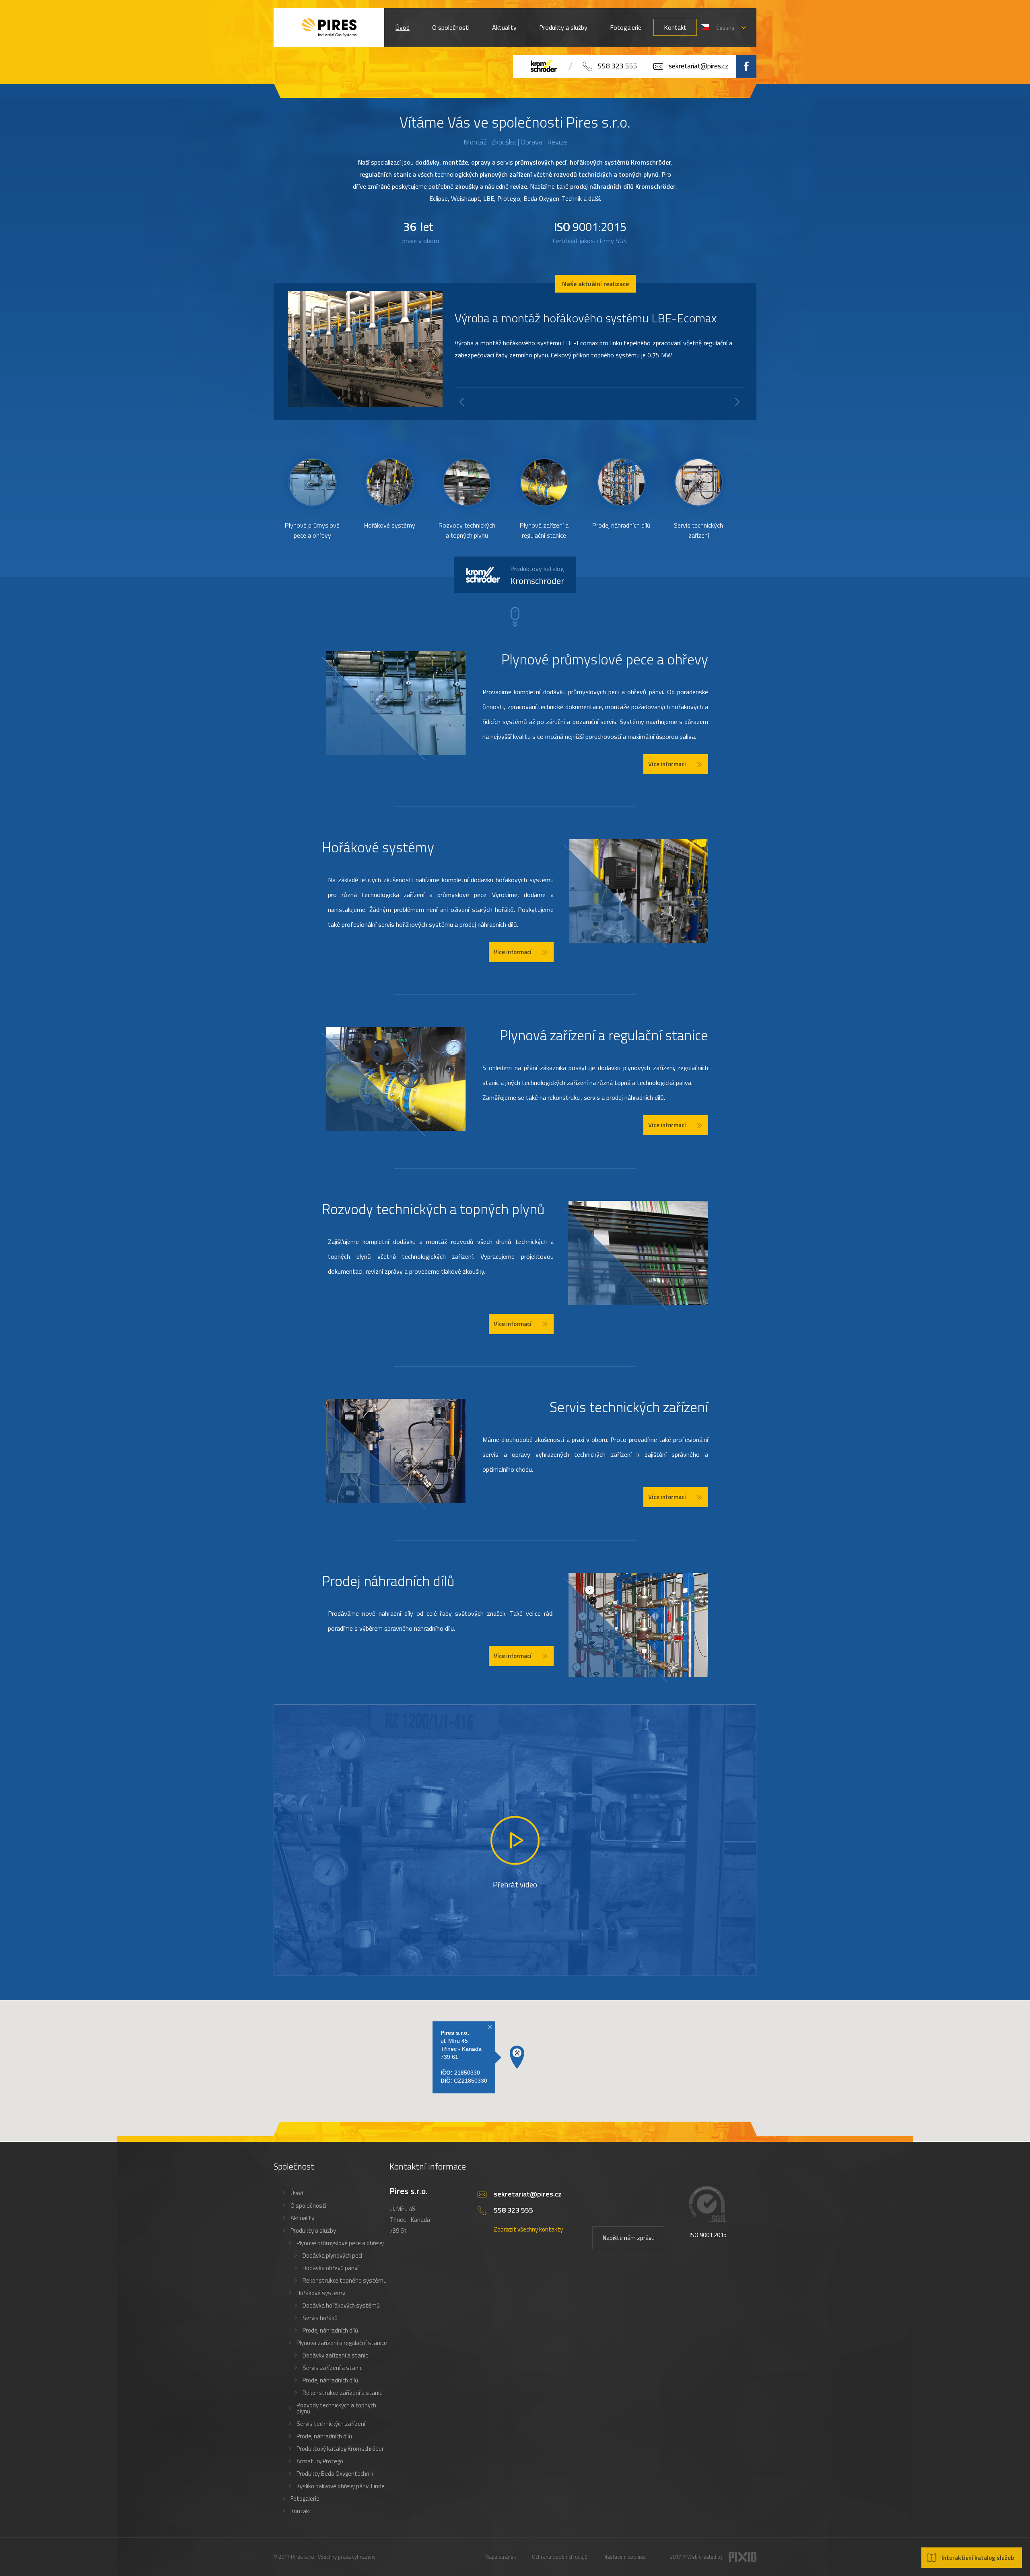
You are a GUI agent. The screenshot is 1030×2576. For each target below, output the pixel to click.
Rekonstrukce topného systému (345, 2280)
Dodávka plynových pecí (332, 2255)
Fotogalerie (626, 27)
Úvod (403, 27)
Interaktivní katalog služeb (978, 2558)
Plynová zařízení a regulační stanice (342, 2343)
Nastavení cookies (625, 2557)
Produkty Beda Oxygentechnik (335, 2474)
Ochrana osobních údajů (560, 2557)
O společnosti (451, 27)
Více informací (667, 764)
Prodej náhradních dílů (330, 2330)
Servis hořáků (320, 2318)
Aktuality (504, 27)
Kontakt (675, 27)
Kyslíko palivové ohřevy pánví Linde (341, 2486)
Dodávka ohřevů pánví (331, 2268)
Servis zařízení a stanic (332, 2368)
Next (737, 402)
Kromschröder (537, 576)
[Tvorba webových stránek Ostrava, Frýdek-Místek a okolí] (743, 2560)
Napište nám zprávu (629, 2238)
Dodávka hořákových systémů (341, 2305)
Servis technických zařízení (331, 2424)
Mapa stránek (500, 2557)
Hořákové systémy (321, 2293)
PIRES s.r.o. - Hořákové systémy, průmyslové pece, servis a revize (329, 27)
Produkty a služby (563, 27)
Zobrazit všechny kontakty (528, 2229)
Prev (462, 402)
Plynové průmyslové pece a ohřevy (340, 2243)
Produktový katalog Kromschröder (340, 2449)
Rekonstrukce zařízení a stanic (342, 2393)
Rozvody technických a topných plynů (336, 2408)
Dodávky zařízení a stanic (335, 2355)
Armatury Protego (320, 2461)
